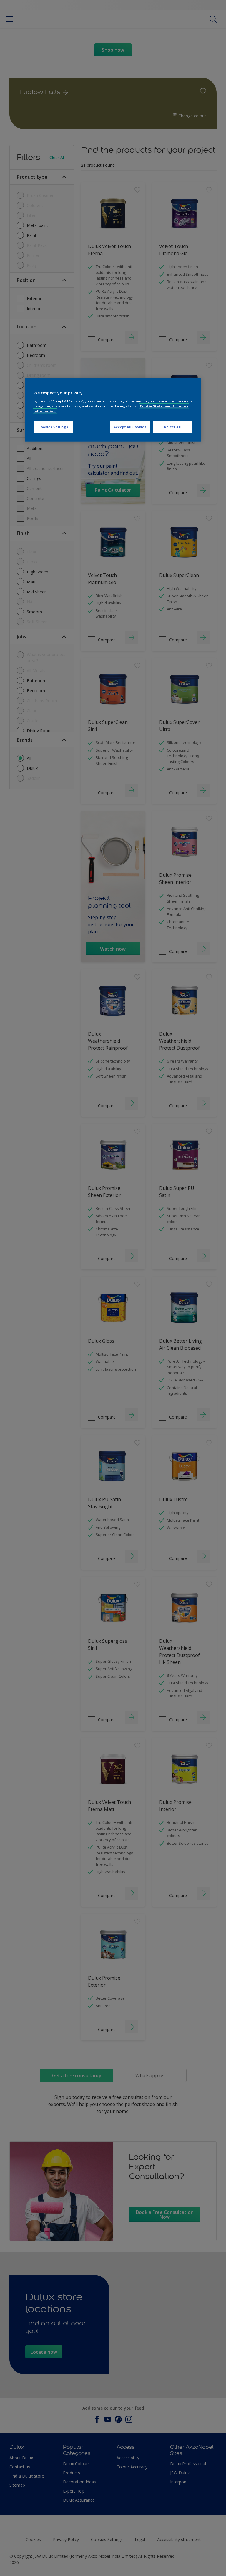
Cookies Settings (53, 427)
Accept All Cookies (130, 427)
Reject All (173, 427)
